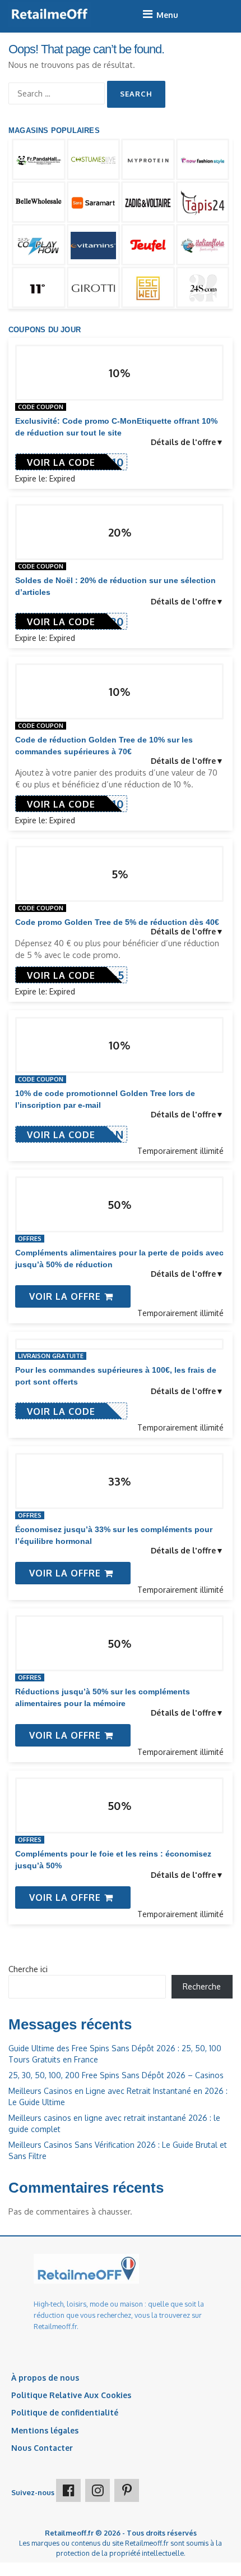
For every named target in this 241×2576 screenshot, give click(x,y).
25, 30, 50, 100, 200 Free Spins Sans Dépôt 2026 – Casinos (116, 2075)
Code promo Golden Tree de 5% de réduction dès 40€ (117, 922)
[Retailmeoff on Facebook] (68, 2490)
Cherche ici (28, 1969)
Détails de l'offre (183, 442)
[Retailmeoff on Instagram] (98, 2490)
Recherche (202, 1986)
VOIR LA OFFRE (66, 1296)
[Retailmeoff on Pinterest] (127, 2490)
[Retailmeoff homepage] (50, 14)
